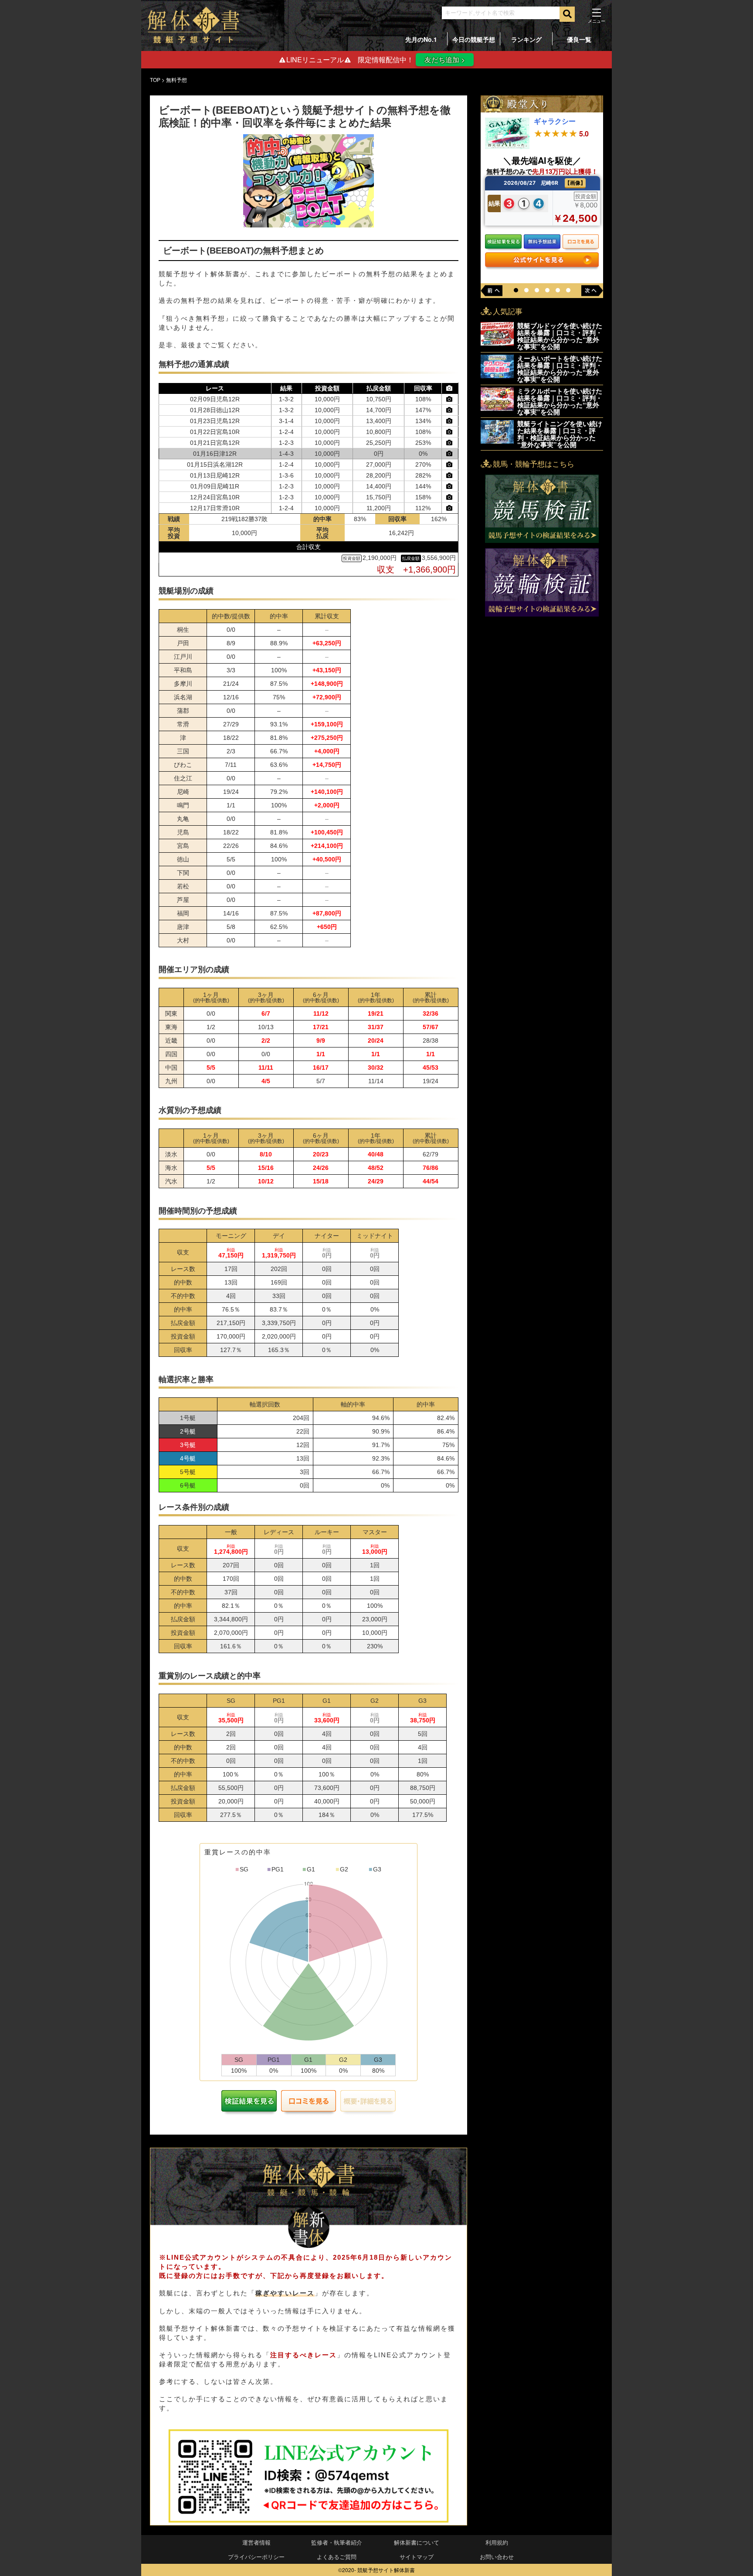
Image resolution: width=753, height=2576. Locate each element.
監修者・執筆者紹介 (337, 2542)
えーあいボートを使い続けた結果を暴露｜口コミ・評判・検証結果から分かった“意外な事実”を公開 (560, 369)
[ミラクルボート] (497, 408)
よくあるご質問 (337, 2557)
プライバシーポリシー (256, 2557)
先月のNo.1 (421, 39)
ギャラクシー (555, 121)
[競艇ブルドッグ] (497, 343)
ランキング (526, 39)
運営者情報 (256, 2542)
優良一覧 (579, 39)
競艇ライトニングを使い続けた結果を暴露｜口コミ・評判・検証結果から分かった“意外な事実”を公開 (560, 434)
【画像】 (575, 183)
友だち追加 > (445, 59)
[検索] (567, 14)
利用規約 (497, 2542)
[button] (516, 290)
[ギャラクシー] (507, 146)
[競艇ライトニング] (497, 441)
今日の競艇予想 (474, 39)
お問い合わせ (497, 2557)
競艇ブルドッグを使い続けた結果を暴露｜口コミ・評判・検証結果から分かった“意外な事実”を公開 (560, 336)
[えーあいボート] (497, 375)
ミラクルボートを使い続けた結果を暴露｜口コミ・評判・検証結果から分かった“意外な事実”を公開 (560, 401)
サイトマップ (417, 2557)
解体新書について (417, 2542)
